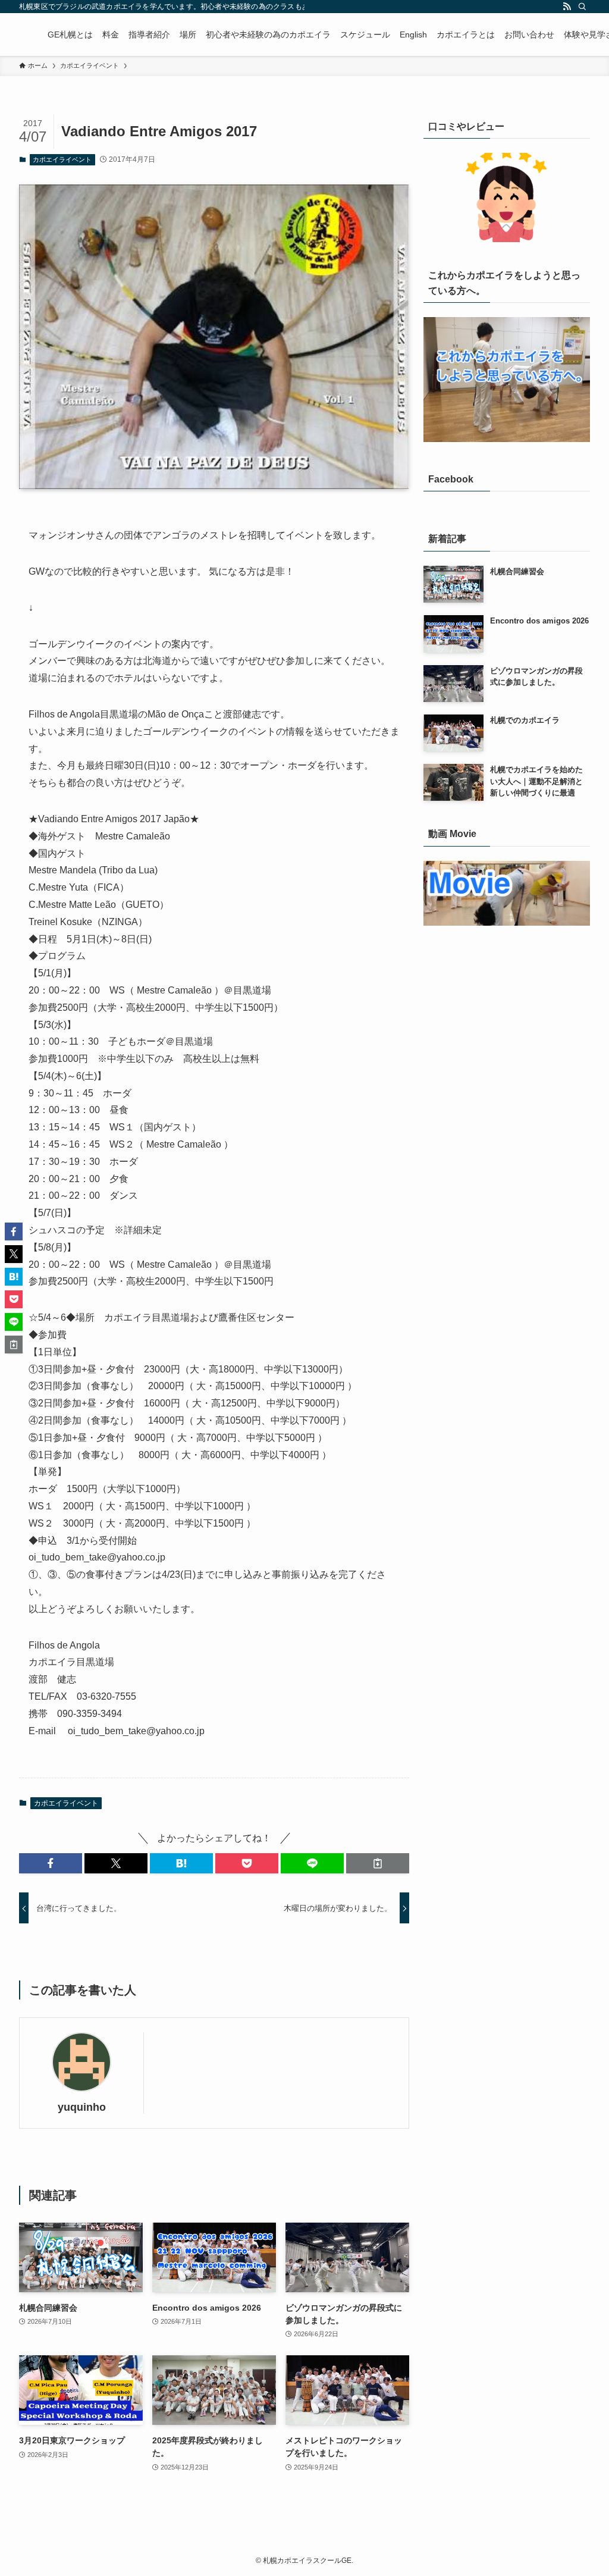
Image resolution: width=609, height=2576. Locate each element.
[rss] (567, 7)
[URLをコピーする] (378, 1863)
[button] (51, 1863)
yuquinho (82, 2107)
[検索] (582, 7)
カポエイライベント (62, 159)
